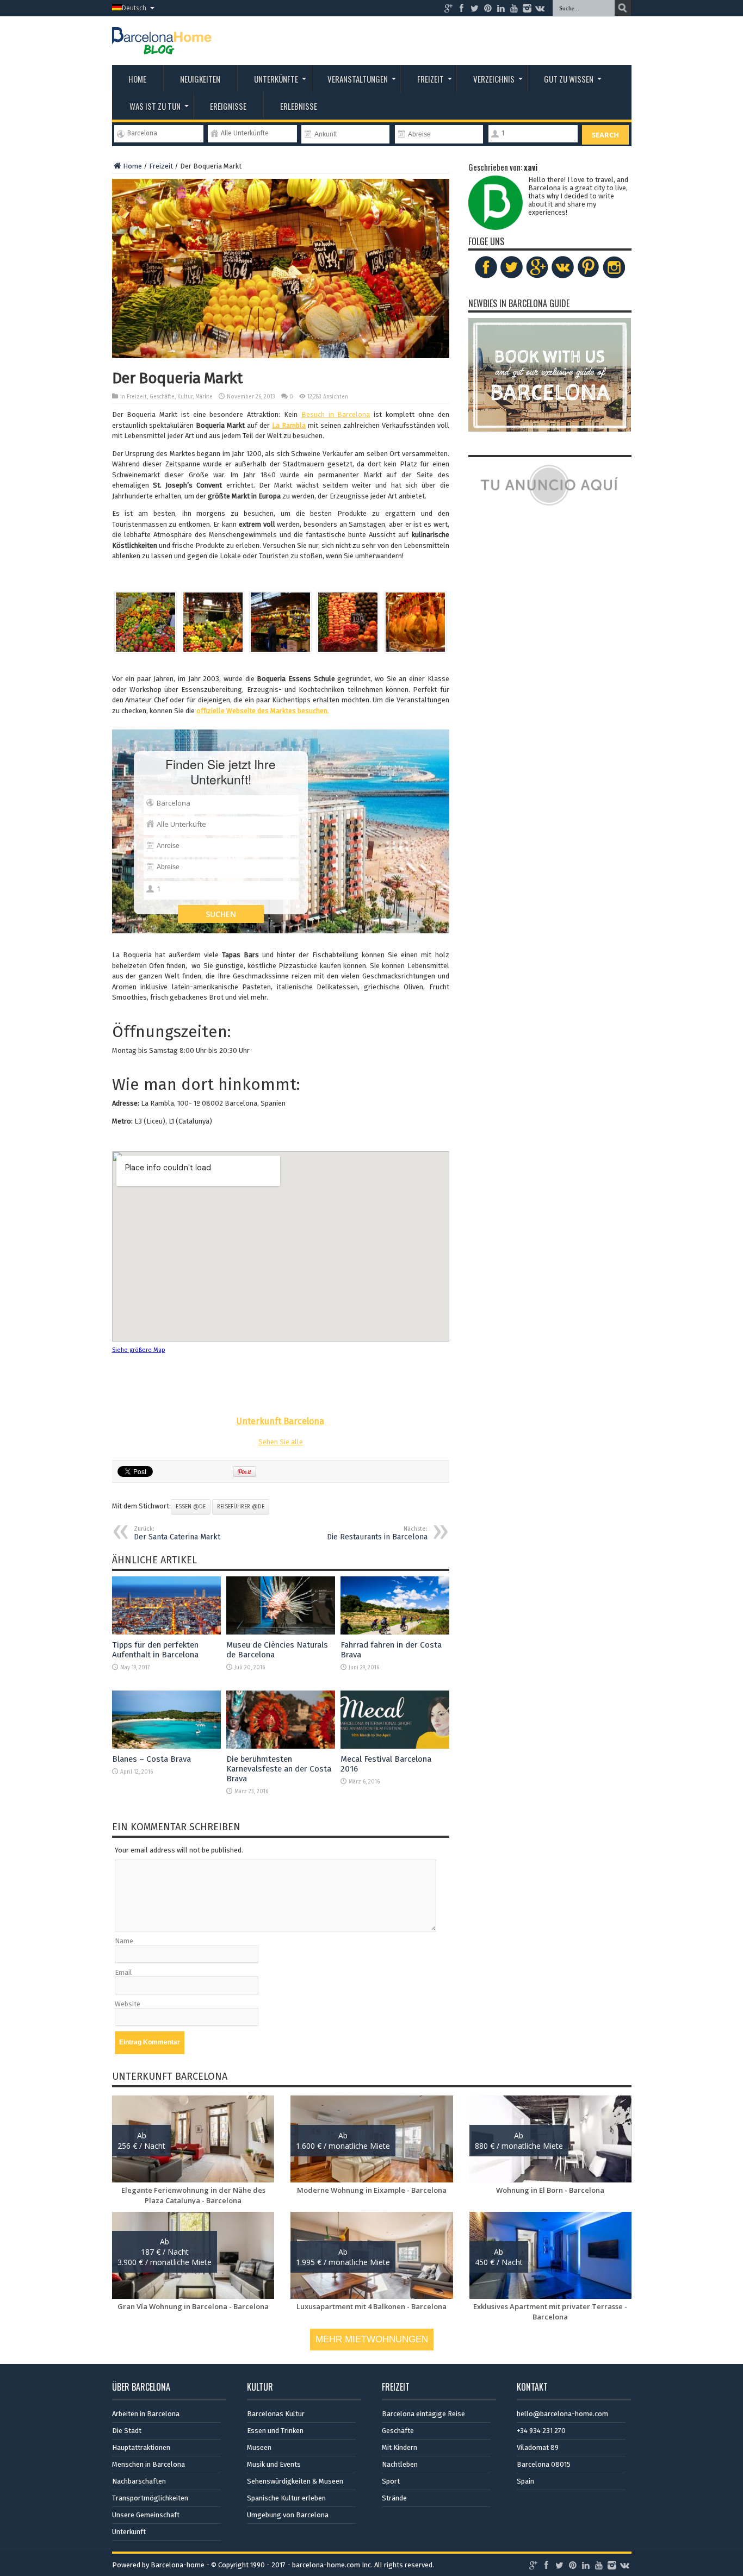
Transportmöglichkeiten (150, 2498)
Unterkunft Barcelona (280, 1421)
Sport (391, 2481)
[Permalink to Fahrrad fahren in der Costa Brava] (395, 1632)
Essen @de (191, 1507)
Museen (259, 2447)
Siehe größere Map (139, 1350)
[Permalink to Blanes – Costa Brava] (166, 1746)
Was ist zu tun (155, 106)
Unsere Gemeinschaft (146, 2515)
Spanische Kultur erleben (286, 2498)
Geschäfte (162, 397)
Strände (394, 2498)
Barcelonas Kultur (276, 2414)
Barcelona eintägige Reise (423, 2414)
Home (137, 79)
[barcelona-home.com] (162, 46)
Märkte (204, 397)
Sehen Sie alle (281, 1442)
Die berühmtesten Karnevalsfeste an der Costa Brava (279, 1769)
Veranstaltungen (358, 79)
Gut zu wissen (569, 79)
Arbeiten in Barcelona (146, 2414)
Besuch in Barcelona (336, 414)
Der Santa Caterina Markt (177, 1533)
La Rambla (289, 425)
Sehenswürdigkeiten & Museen (295, 2481)
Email (123, 1972)
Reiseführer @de (241, 1507)
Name (124, 1941)
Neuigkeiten (200, 79)
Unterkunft (129, 2532)
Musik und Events (274, 2464)
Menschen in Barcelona (148, 2464)
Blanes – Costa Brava (151, 1759)
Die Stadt (127, 2431)
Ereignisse (228, 106)
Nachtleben (400, 2464)
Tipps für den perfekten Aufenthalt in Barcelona (155, 1650)
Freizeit (431, 79)
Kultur (185, 397)
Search (605, 135)
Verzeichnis (494, 79)
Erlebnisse (299, 106)
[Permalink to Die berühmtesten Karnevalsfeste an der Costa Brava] (281, 1746)
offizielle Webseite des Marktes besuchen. (263, 711)
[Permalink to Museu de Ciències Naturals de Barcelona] (281, 1632)
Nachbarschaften (139, 2481)
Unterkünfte (276, 79)
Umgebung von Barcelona (288, 2515)
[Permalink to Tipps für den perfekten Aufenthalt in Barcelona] (166, 1632)
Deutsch (134, 8)
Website (128, 2004)
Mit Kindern (400, 2447)
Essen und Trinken (275, 2431)
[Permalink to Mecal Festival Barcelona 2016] (395, 1746)
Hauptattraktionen (141, 2447)
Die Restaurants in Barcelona (377, 1533)
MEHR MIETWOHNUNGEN (372, 2339)
